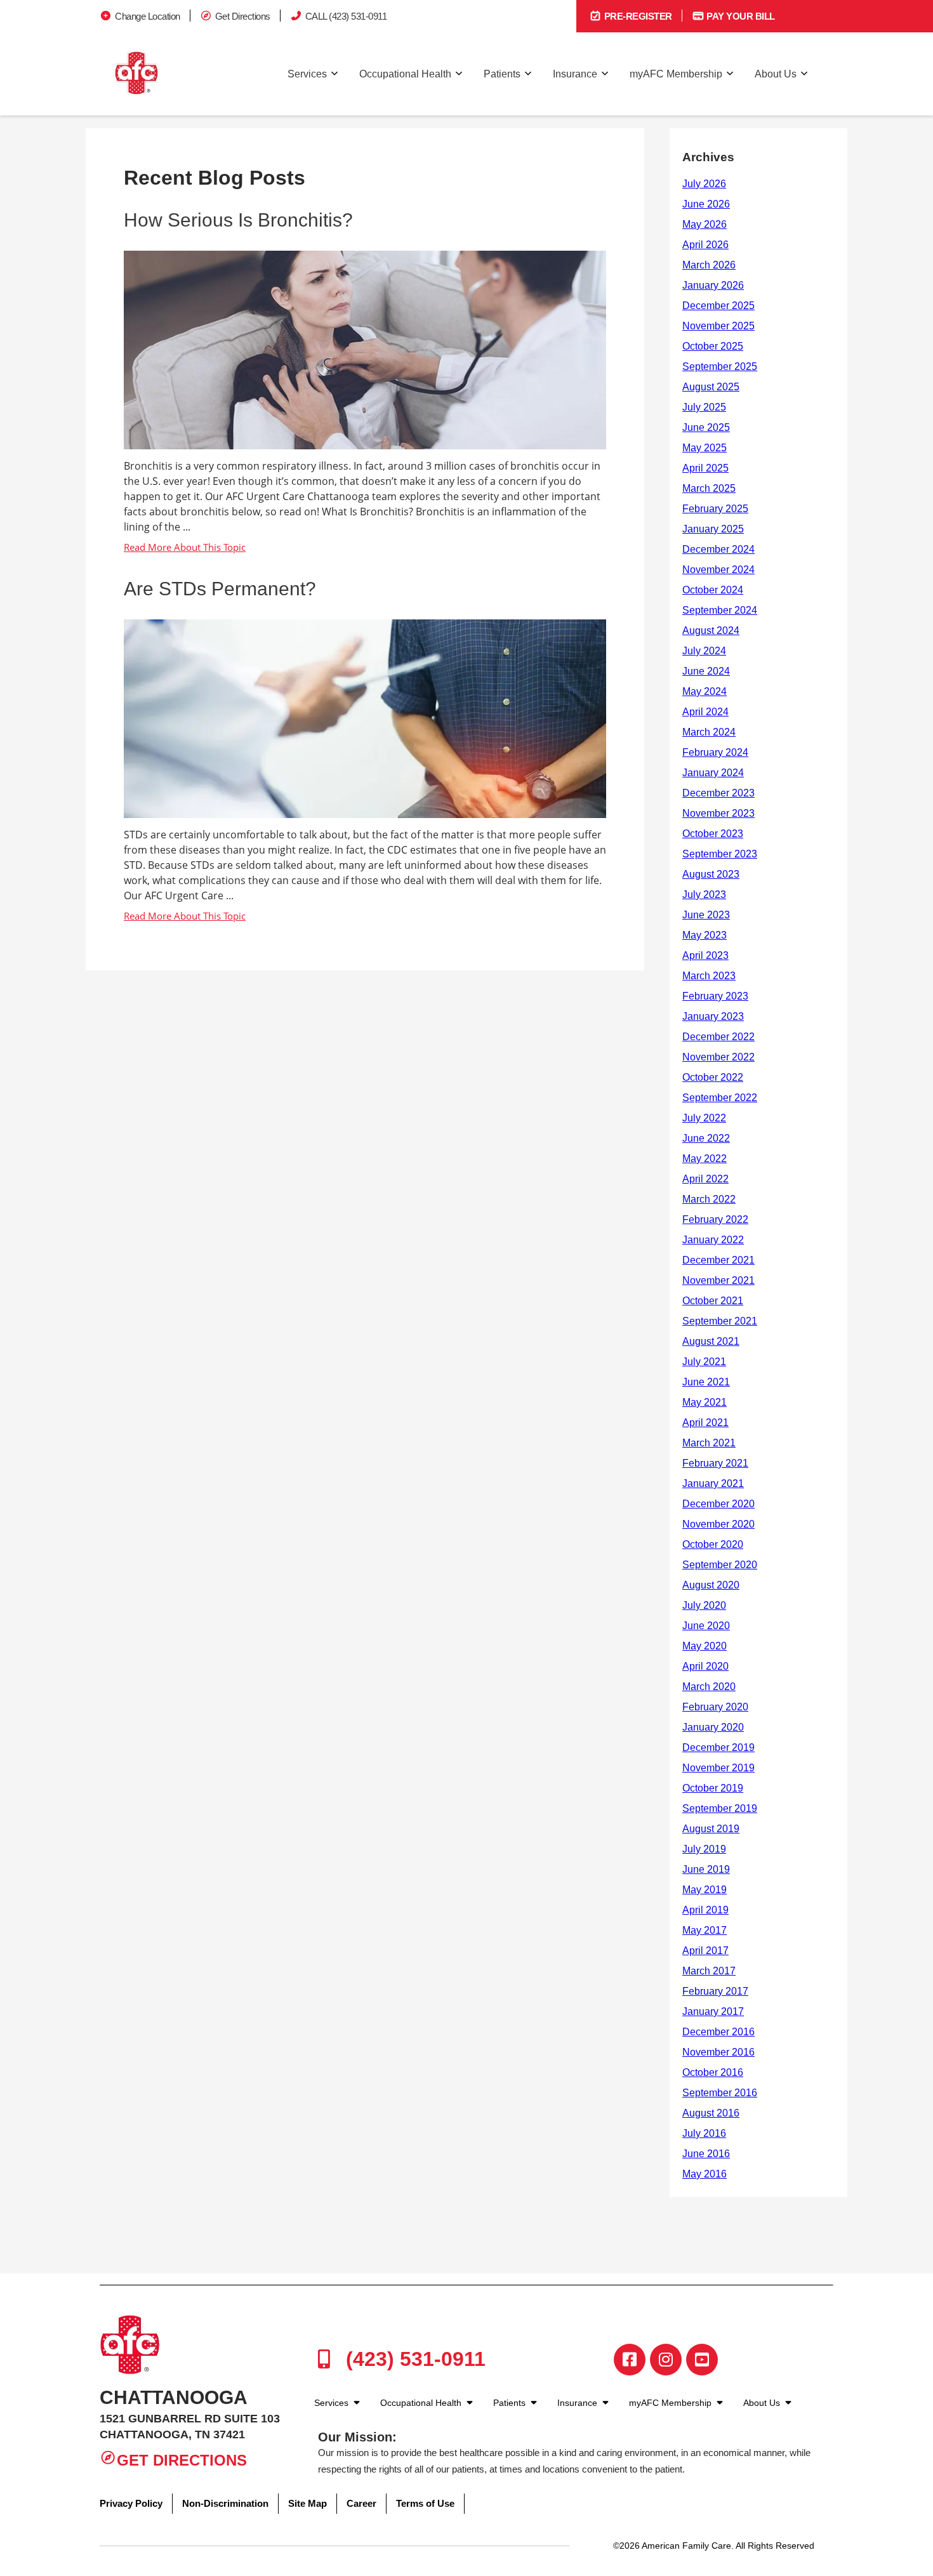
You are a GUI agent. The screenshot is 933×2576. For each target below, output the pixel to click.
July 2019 (704, 1849)
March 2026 (709, 265)
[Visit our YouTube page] (702, 2360)
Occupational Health (405, 74)
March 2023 (709, 976)
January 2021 (713, 1483)
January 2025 (713, 529)
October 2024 (713, 590)
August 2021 (711, 1341)
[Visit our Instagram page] (666, 2360)
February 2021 (715, 1463)
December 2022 (718, 1037)
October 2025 (713, 346)
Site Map (308, 2503)
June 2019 (706, 1869)
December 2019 (718, 1747)
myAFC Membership (676, 74)
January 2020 (713, 1727)
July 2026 (704, 184)
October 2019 (713, 1788)
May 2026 (705, 224)
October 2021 (713, 1301)
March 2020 (709, 1687)
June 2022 (706, 1138)
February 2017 (715, 1991)
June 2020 (706, 1626)
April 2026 (705, 245)
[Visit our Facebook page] (630, 2360)
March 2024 (709, 732)
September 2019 (720, 1808)
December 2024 (718, 549)
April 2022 (705, 1179)
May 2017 (705, 1930)
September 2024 (720, 610)
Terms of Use (425, 2503)
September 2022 (720, 1098)
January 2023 (713, 1016)
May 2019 (705, 1890)
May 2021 (705, 1402)
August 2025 (711, 387)
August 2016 (711, 2113)
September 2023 (720, 854)
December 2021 (718, 1260)
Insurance (575, 74)
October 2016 (713, 2072)
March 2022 (709, 1199)
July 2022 (704, 1118)
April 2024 (705, 712)
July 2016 (704, 2133)
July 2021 (704, 1362)
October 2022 (713, 1077)
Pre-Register (637, 16)
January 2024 (713, 773)
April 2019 (705, 1910)
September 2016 (720, 2093)
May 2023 (705, 935)
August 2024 (711, 631)
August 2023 (711, 874)
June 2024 (706, 671)
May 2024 (705, 691)
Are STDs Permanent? (220, 589)
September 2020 (720, 1565)
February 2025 (715, 509)
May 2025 (705, 448)
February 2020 (715, 1707)
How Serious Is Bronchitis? (238, 220)
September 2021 (720, 1321)
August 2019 (711, 1829)
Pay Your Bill (740, 16)
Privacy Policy (131, 2503)
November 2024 (718, 570)
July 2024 (704, 651)
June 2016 (706, 2154)
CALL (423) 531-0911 (346, 16)
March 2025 (709, 488)
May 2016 (705, 2174)
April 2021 (705, 1423)
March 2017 (709, 1971)
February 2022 (715, 1219)
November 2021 (718, 1280)
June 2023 (706, 915)
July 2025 (704, 407)
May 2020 (705, 1646)
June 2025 (706, 427)
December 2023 (718, 793)
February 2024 (715, 752)
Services (307, 74)
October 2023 (713, 834)
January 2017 (713, 2011)
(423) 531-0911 (413, 2359)
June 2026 (706, 204)
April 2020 (705, 1666)
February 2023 (715, 996)
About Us (776, 74)
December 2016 (718, 2032)
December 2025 (718, 306)
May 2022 (705, 1159)
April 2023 (705, 955)
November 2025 (718, 326)
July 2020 (704, 1605)
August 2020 (711, 1585)
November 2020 (718, 1524)
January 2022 (713, 1240)
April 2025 (705, 468)
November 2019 (718, 1768)
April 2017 (705, 1951)
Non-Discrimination (225, 2503)
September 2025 (720, 367)
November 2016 (718, 2052)
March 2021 (709, 1443)
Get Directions (243, 16)
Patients (502, 74)
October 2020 (713, 1544)
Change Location (148, 16)
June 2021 (706, 1382)
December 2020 (718, 1504)
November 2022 (718, 1057)
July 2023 (704, 895)
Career (361, 2503)
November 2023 (718, 813)
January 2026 (713, 285)
